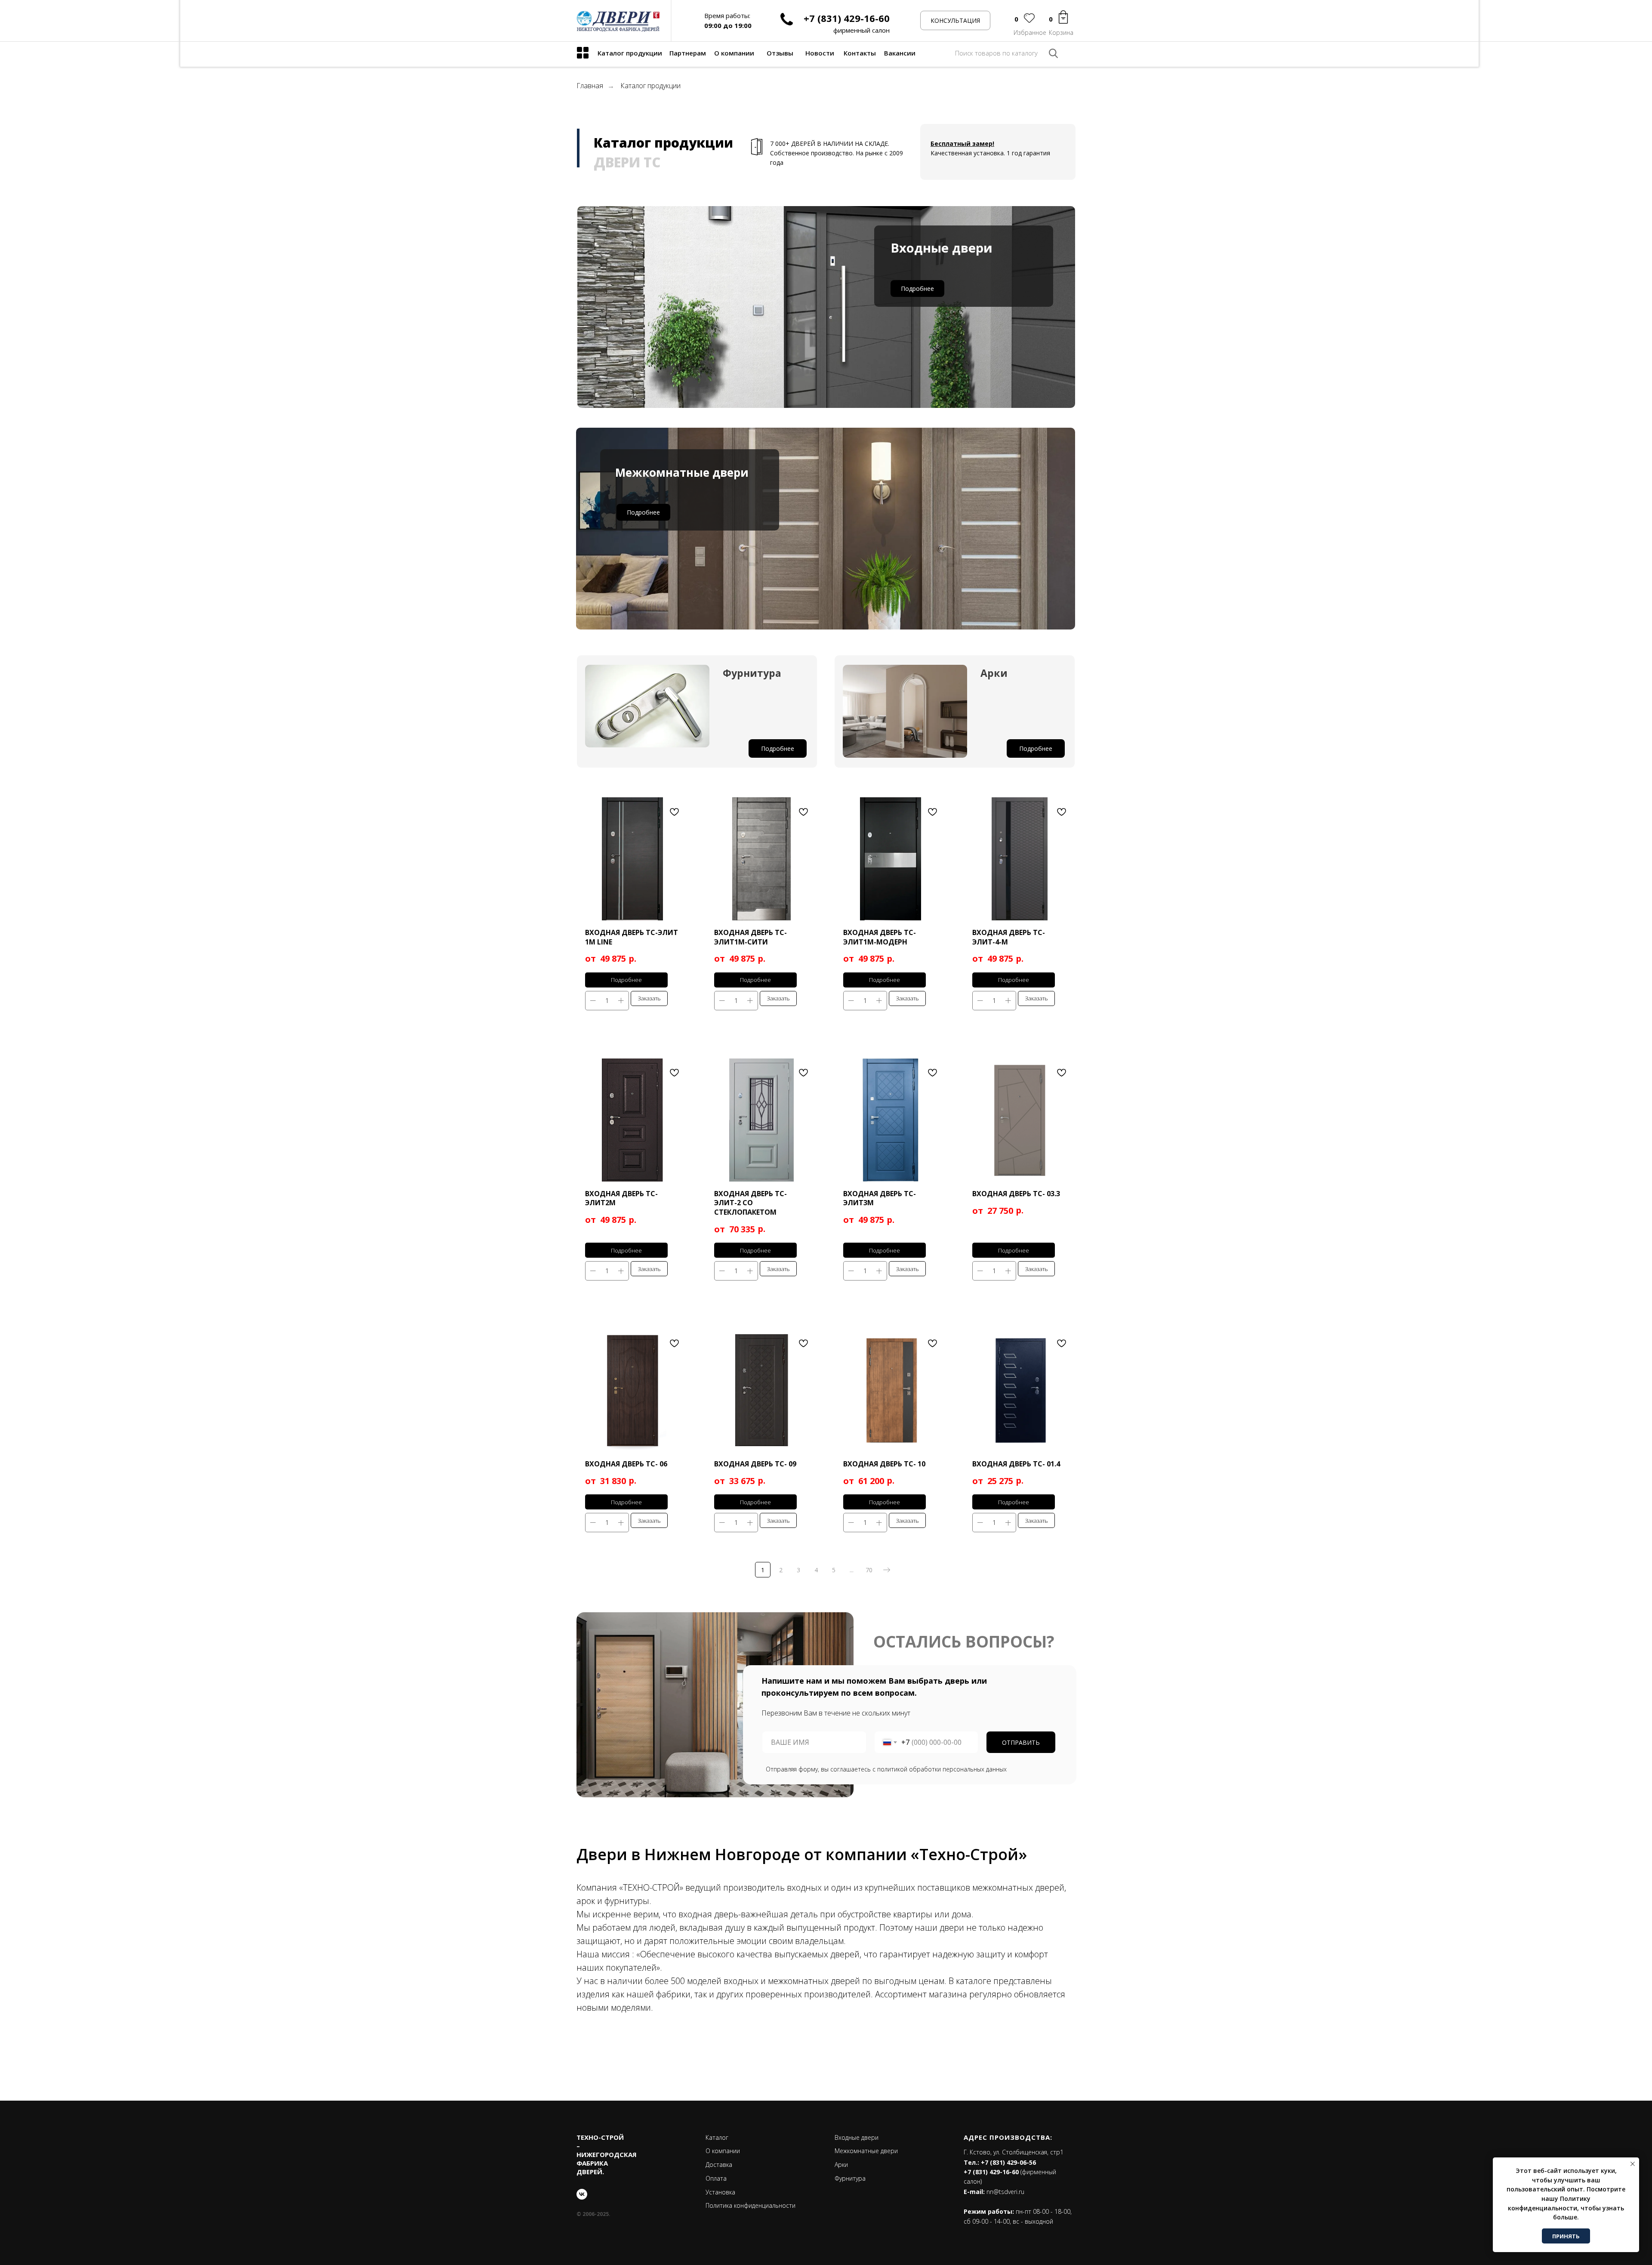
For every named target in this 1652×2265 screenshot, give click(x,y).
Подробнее (917, 289)
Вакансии (900, 53)
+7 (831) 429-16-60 (847, 18)
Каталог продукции (630, 53)
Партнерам (688, 53)
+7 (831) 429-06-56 (1008, 2162)
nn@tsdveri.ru (1005, 2192)
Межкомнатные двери (866, 2151)
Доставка (719, 2165)
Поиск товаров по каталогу (996, 53)
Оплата (716, 2178)
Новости (820, 53)
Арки (841, 2165)
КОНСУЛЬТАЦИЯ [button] (955, 20)
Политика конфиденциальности (750, 2205)
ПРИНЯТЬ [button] (1566, 2236)
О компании (734, 53)
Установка (720, 2192)
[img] (583, 53)
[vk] (582, 2194)
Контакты (860, 53)
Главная (590, 86)
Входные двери (857, 2137)
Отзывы (780, 53)
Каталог (717, 2137)
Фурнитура (850, 2178)
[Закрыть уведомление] (1633, 2164)
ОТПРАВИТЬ (1021, 1742)
